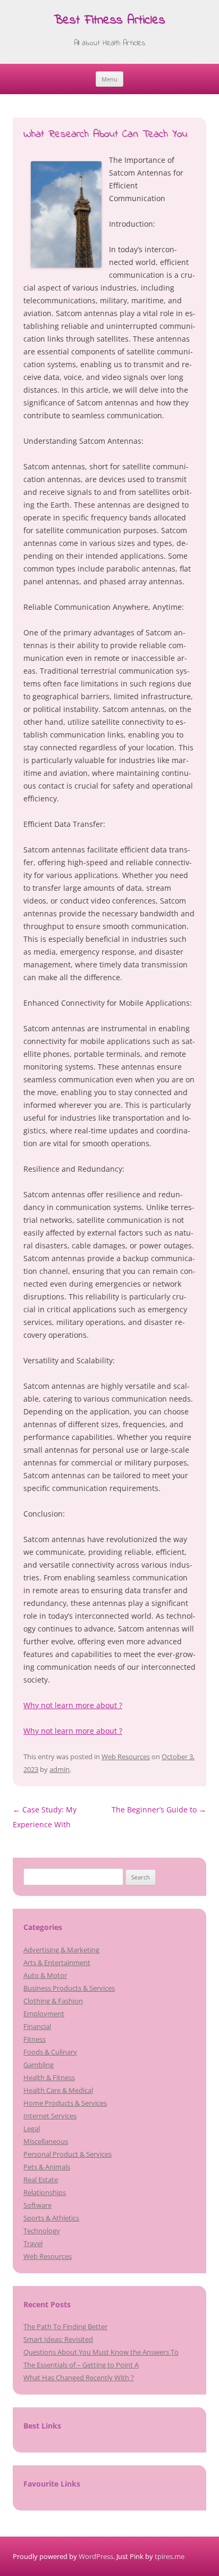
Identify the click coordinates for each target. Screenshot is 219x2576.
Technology (42, 2231)
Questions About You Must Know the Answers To (101, 2352)
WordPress (96, 2556)
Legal (32, 2128)
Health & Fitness (49, 2077)
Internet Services (50, 2116)
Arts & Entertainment (57, 1962)
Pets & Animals (47, 2167)
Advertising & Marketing (61, 1950)
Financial (37, 2026)
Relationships (45, 2192)
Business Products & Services (69, 1988)
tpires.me (170, 2556)
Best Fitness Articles (109, 21)
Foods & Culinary (50, 2052)
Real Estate (41, 2180)
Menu (109, 79)
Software (37, 2205)
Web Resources (126, 1757)
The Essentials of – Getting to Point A (81, 2365)
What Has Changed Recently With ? (79, 2378)
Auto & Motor (45, 1975)
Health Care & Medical (58, 2090)
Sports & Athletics (51, 2218)
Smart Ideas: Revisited (58, 2339)
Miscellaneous (46, 2141)
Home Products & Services (65, 2103)
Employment (44, 2014)
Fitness (35, 2039)
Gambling (39, 2065)
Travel (33, 2243)
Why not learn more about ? (73, 1705)
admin (60, 1769)
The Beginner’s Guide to (159, 1809)
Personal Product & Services (68, 2154)
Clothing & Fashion (53, 2001)
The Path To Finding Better (65, 2326)
